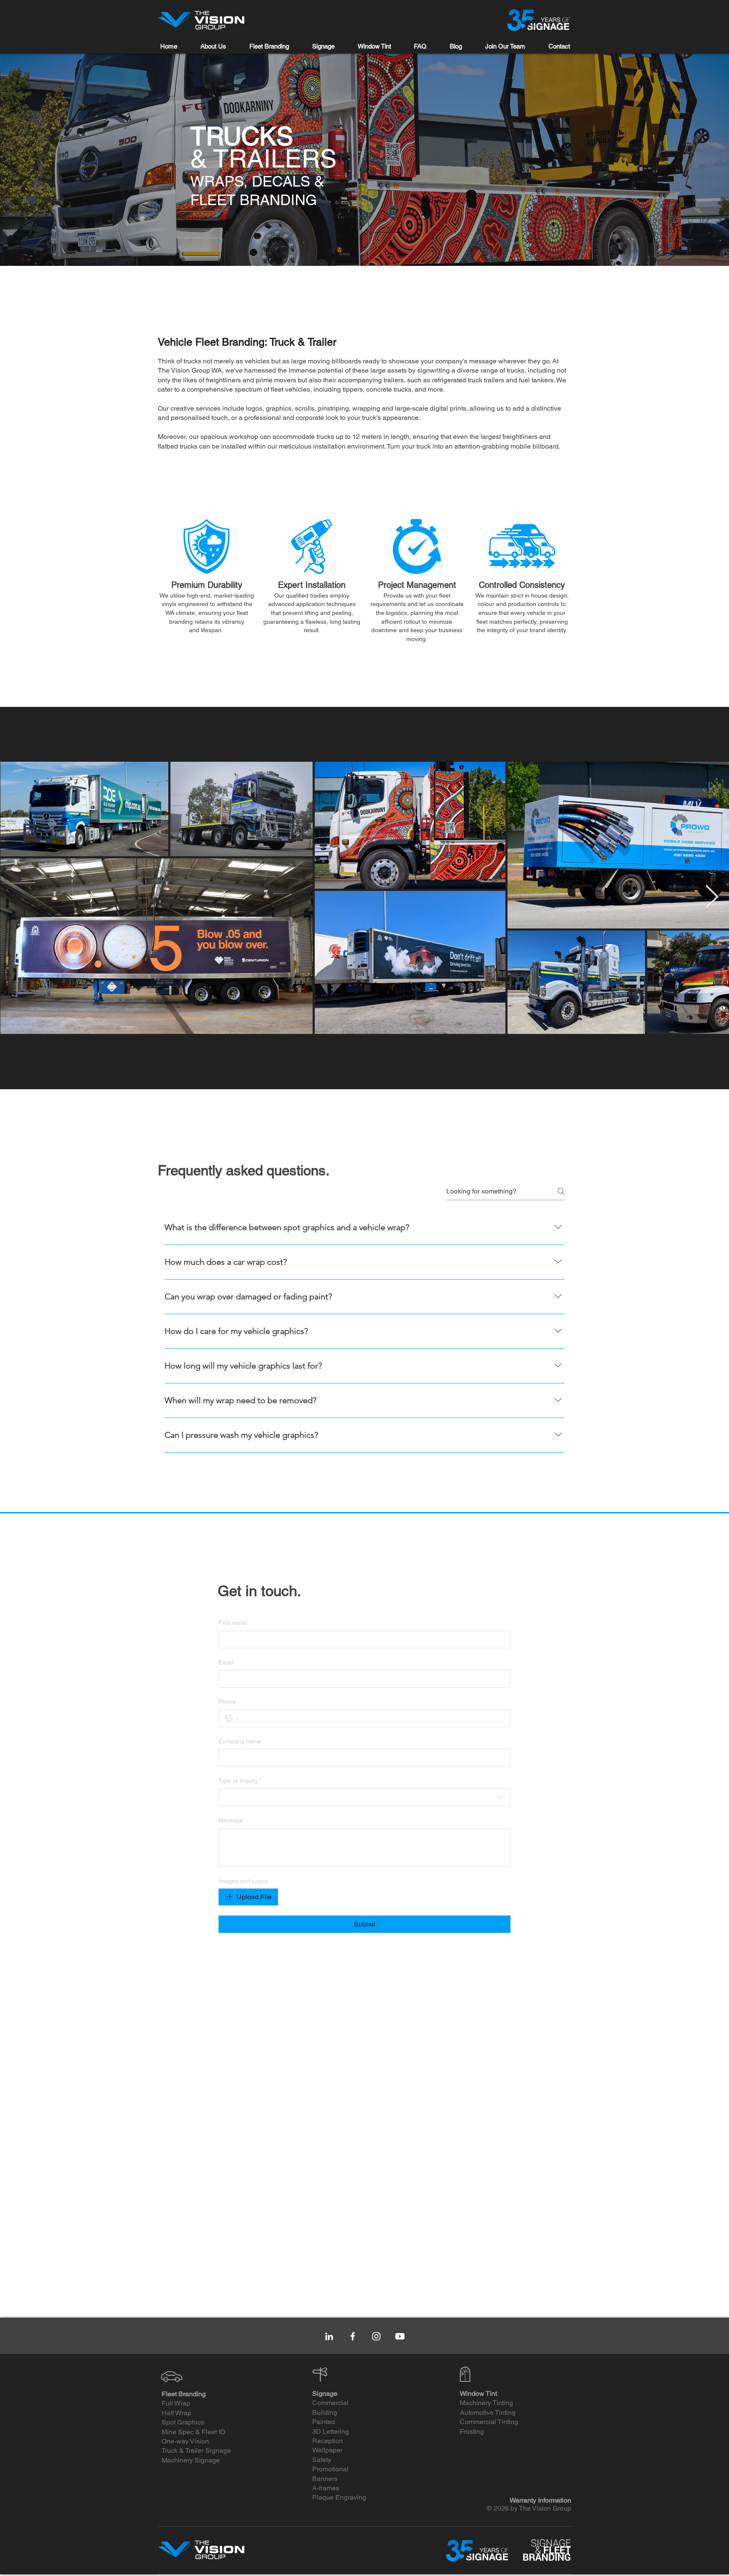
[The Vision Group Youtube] (400, 2336)
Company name (240, 1741)
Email (226, 1662)
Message (231, 1820)
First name (233, 1623)
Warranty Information (540, 2500)
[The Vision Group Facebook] (353, 2336)
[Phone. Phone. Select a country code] (232, 1718)
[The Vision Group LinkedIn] (329, 2336)
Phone (227, 1702)
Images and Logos (243, 1881)
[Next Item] (712, 897)
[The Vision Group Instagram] (376, 2336)
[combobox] (364, 1797)
